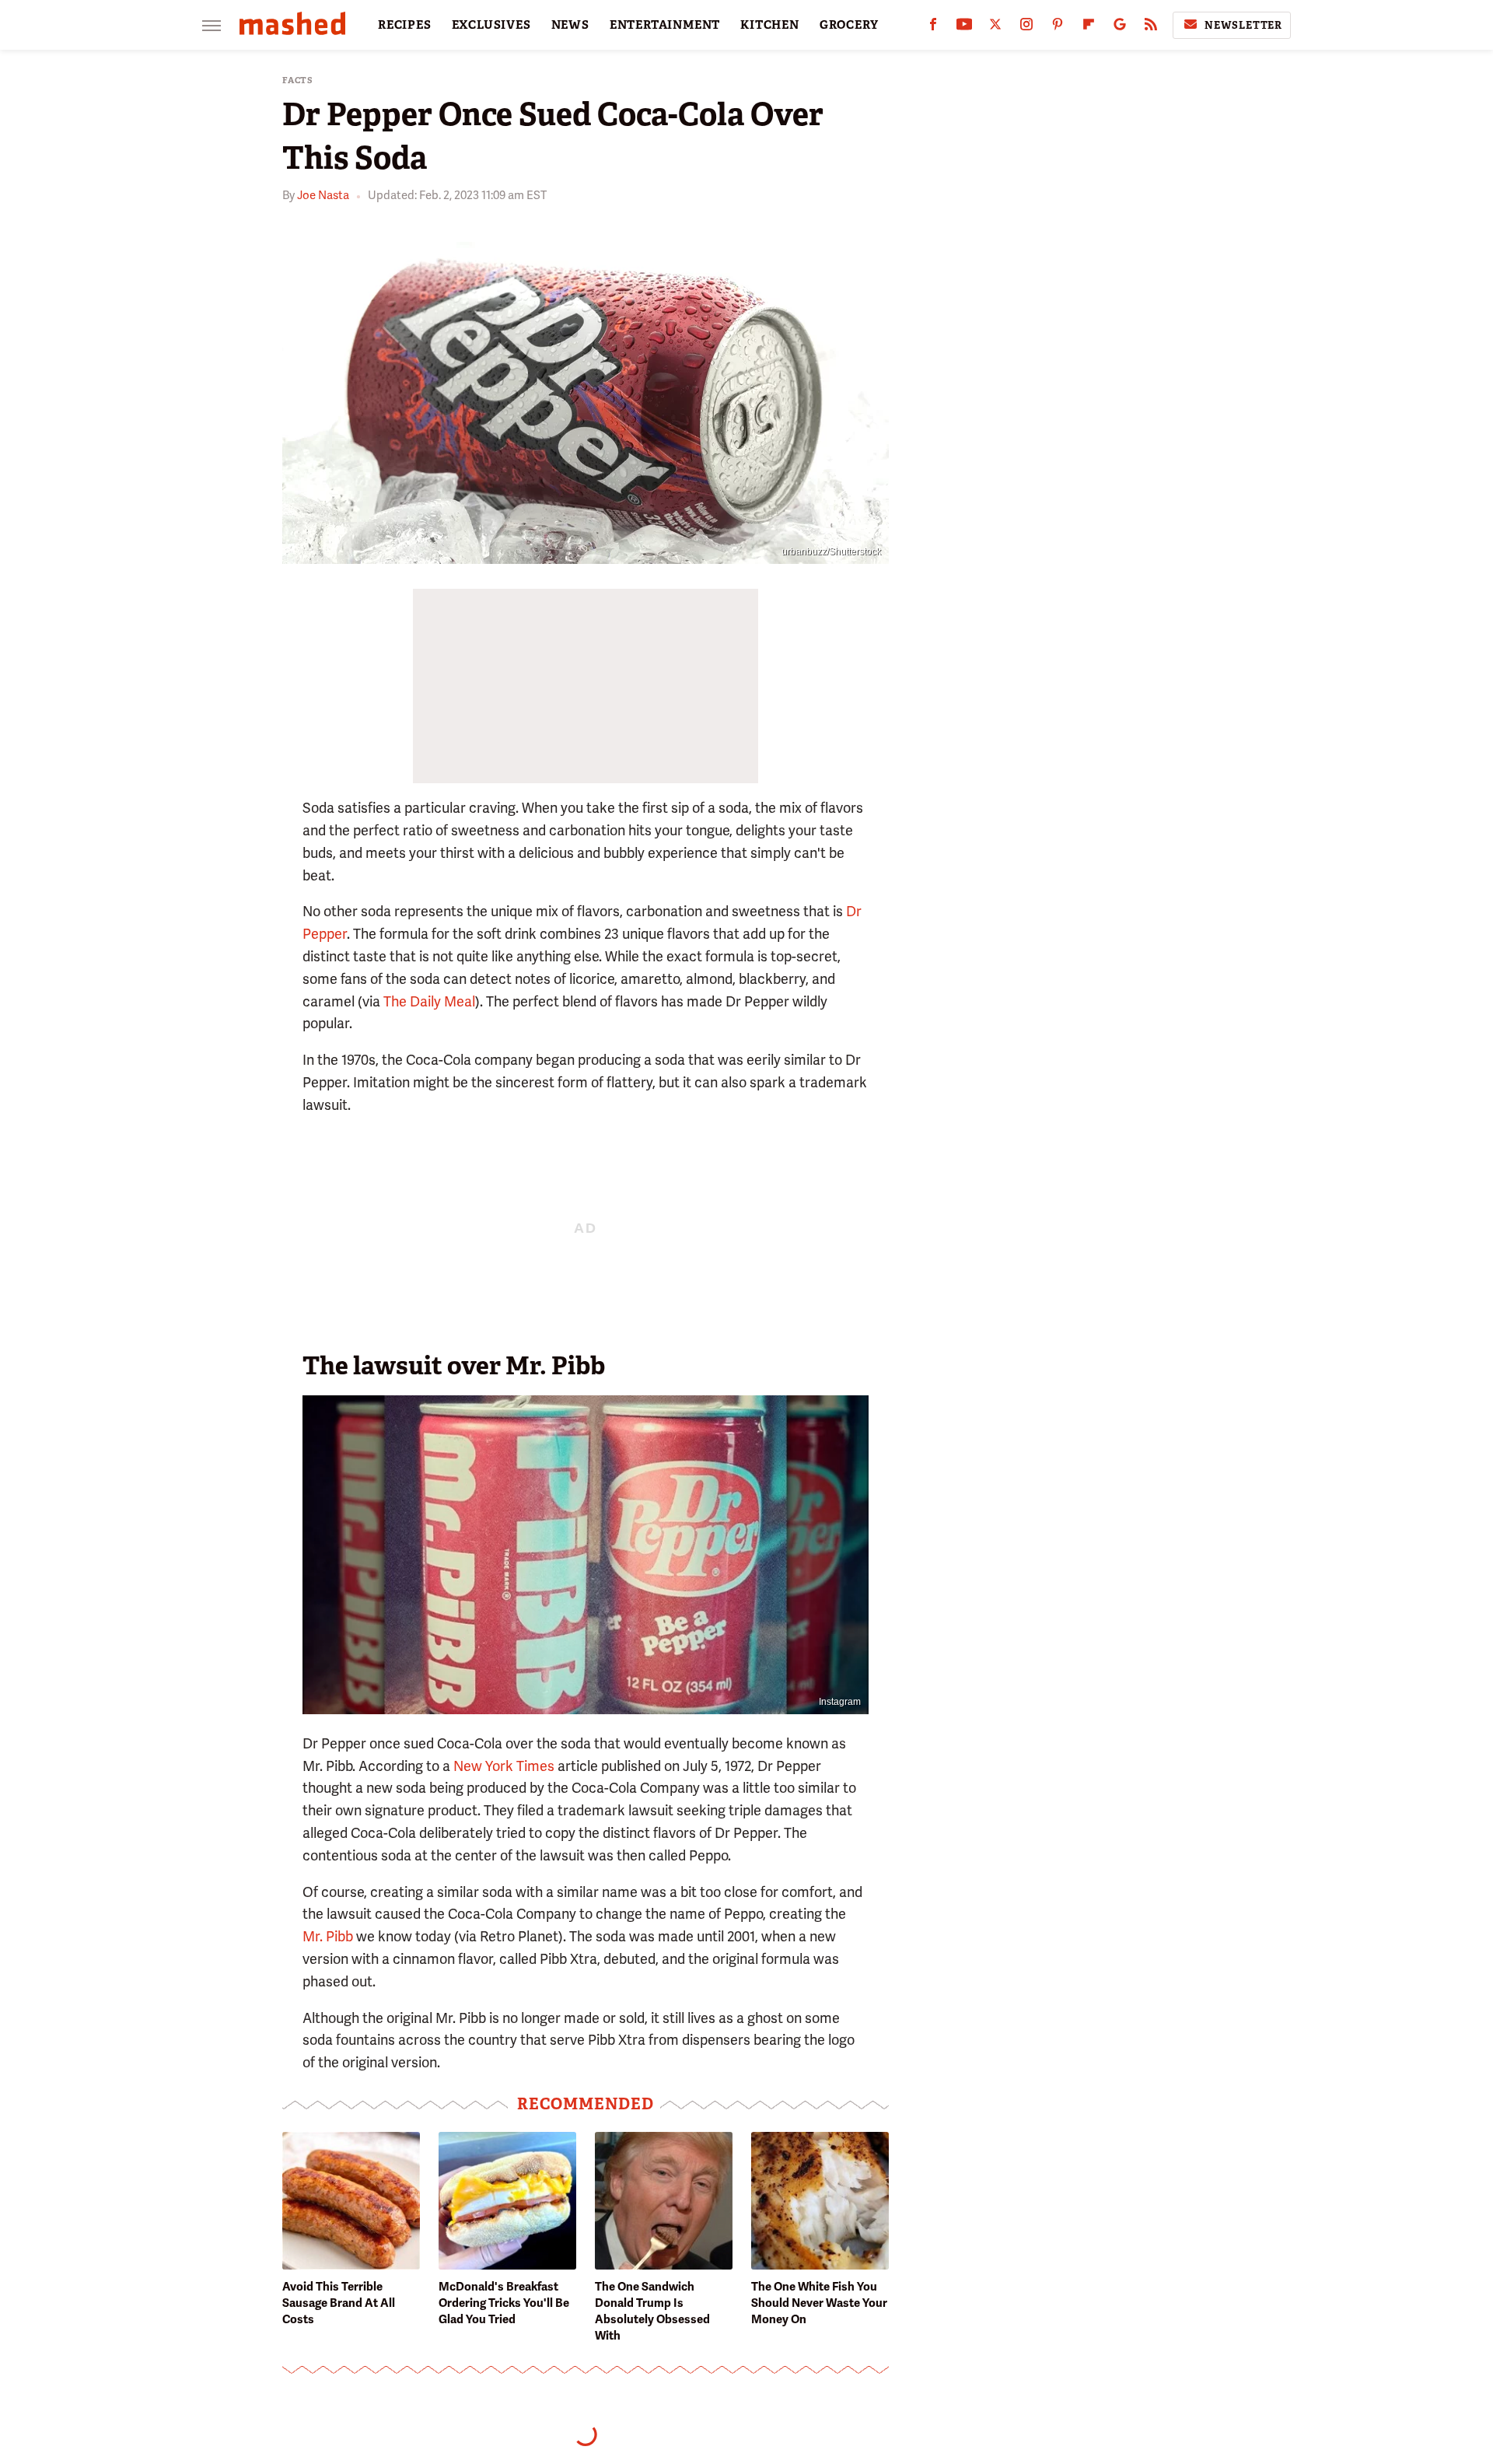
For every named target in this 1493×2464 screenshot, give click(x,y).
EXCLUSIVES (491, 25)
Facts (298, 80)
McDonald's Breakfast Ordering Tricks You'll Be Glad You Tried (504, 2303)
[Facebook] (933, 28)
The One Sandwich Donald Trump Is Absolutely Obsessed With (652, 2311)
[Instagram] (1026, 28)
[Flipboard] (1089, 28)
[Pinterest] (1058, 28)
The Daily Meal (429, 1001)
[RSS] (1151, 28)
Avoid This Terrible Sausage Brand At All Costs (339, 2303)
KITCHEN (770, 25)
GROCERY (849, 25)
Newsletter (1243, 25)
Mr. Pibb (328, 1936)
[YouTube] (964, 28)
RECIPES (405, 25)
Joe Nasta (323, 195)
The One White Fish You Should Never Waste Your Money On (819, 2303)
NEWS (570, 25)
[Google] (1120, 28)
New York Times (504, 1766)
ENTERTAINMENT (665, 25)
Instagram (840, 1702)
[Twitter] (995, 28)
